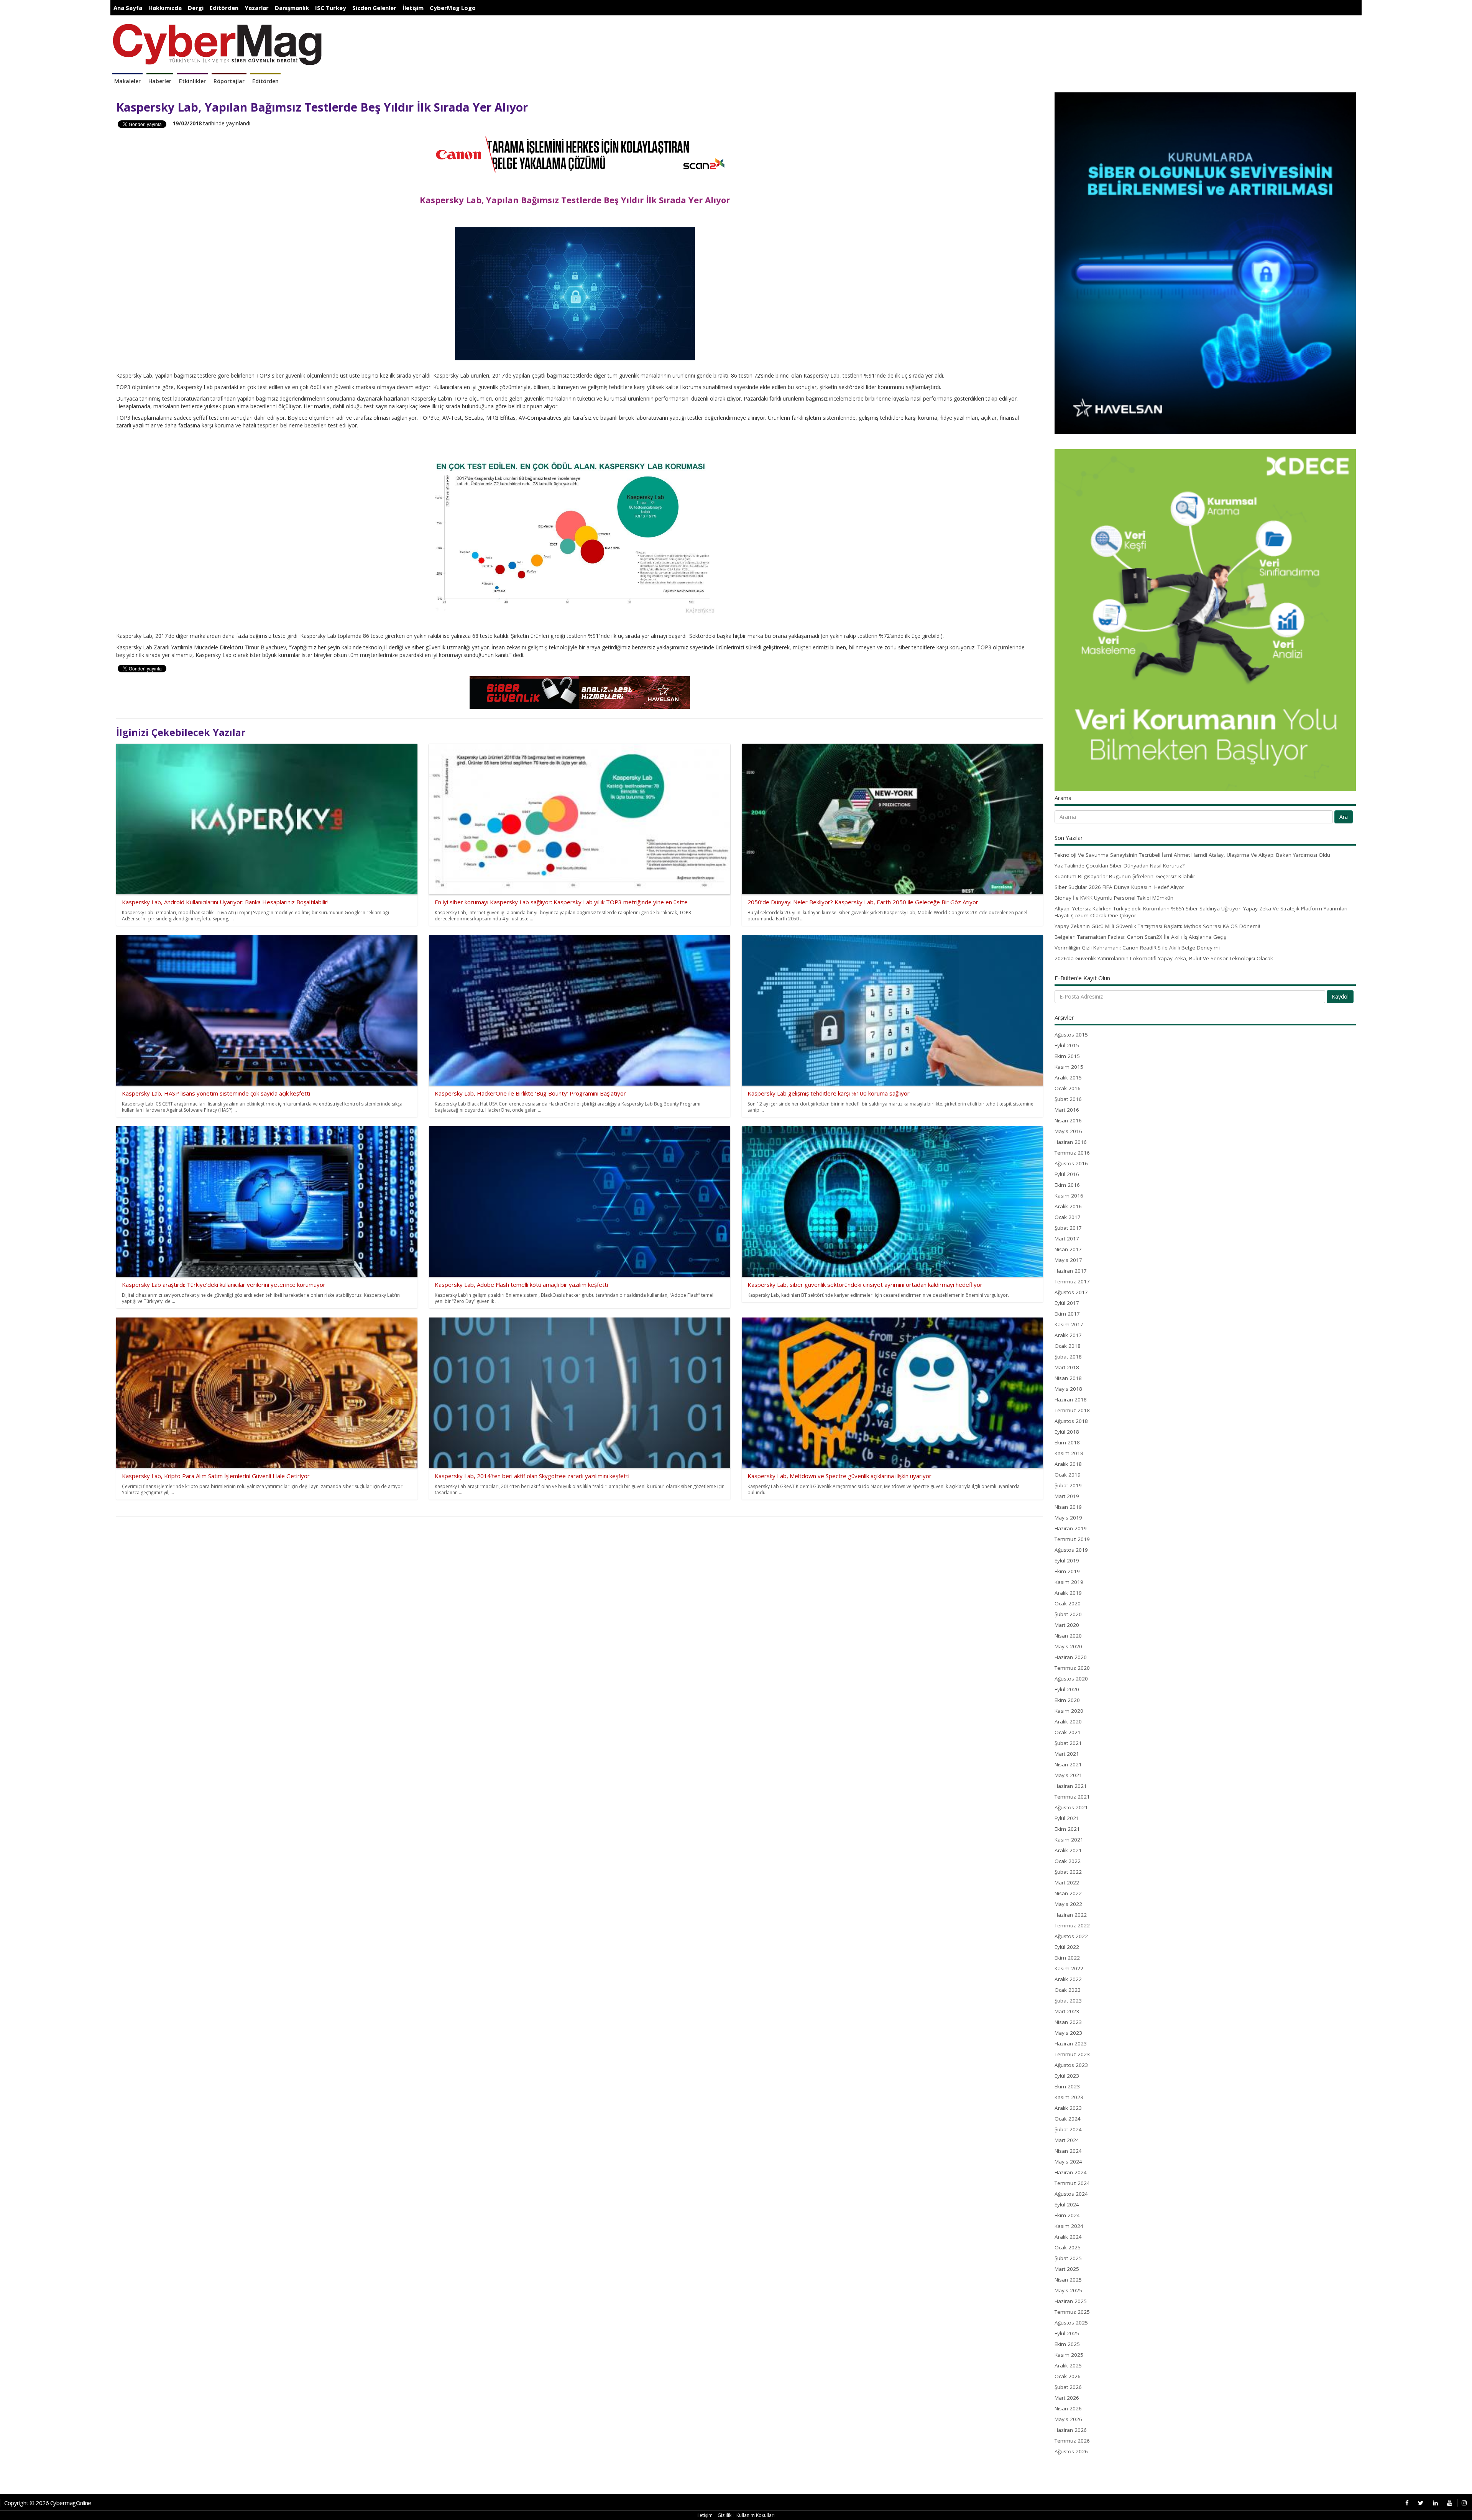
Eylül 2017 (1067, 1303)
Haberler (160, 81)
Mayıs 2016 (1068, 1131)
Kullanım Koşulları (756, 2515)
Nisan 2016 (1068, 1120)
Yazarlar (257, 8)
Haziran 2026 (1071, 2430)
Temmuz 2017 (1072, 1281)
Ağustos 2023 (1071, 2065)
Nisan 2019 (1068, 1507)
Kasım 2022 (1069, 1968)
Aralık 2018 (1068, 1464)
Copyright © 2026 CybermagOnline (48, 2503)
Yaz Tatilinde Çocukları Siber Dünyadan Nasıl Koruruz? (1120, 866)
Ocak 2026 (1068, 2376)
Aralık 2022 (1068, 1979)
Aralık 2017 (1068, 1335)
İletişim (413, 8)
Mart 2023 (1067, 2011)
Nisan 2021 (1068, 1764)
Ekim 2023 (1067, 2086)
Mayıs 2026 (1068, 2419)
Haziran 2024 (1071, 2172)
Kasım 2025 (1069, 2355)
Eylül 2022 (1067, 1947)
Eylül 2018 (1067, 1432)
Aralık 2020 (1068, 1722)
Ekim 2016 (1067, 1185)
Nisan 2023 (1068, 2022)
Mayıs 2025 (1068, 2290)
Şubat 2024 (1068, 2129)
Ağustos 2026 (1071, 2451)
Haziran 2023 (1071, 2044)
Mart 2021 (1067, 1754)
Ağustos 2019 (1071, 1550)
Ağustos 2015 (1071, 1035)
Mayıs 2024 (1068, 2162)
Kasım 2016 (1069, 1196)
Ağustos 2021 (1071, 1807)
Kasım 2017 (1069, 1324)
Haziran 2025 (1071, 2301)
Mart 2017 (1067, 1239)
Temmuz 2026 (1072, 2441)
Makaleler (127, 81)
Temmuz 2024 (1072, 2183)
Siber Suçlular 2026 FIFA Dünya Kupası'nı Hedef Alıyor (1119, 887)
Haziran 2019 (1071, 1528)
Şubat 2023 (1068, 2001)
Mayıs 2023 (1068, 2033)
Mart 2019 (1067, 1496)
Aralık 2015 (1068, 1078)
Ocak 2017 (1068, 1217)
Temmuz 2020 (1072, 1668)
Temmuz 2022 (1072, 1925)
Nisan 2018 (1068, 1378)
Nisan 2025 (1068, 2280)
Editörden (224, 8)
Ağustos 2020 (1071, 1679)
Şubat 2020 (1068, 1614)
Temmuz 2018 (1072, 1410)
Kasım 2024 (1069, 2226)
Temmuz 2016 (1072, 1153)
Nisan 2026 (1068, 2408)
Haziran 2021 (1071, 1786)
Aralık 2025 (1068, 2366)
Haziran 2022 (1071, 1915)
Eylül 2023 (1067, 2076)
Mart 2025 (1067, 2269)
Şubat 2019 (1068, 1485)
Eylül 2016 (1067, 1174)
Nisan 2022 (1068, 1893)
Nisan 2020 (1068, 1636)
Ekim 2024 (1067, 2215)
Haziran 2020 (1071, 1657)
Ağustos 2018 (1071, 1421)
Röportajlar (229, 81)
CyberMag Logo (453, 8)
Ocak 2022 (1068, 1861)
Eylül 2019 (1067, 1561)
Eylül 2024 (1067, 2205)
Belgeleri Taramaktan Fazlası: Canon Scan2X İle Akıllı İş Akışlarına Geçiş (1140, 937)
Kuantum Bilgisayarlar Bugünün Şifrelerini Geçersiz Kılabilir (1125, 876)
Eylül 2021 (1067, 1818)
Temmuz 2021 (1072, 1797)
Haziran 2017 (1071, 1271)
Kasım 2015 (1069, 1067)
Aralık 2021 (1068, 1850)
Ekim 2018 (1067, 1442)
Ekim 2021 (1067, 1829)
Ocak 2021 (1068, 1732)
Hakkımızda (165, 8)
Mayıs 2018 (1068, 1389)
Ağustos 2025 (1071, 2323)
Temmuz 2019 (1072, 1539)
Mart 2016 (1067, 1110)
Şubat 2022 (1068, 1872)
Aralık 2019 (1068, 1593)
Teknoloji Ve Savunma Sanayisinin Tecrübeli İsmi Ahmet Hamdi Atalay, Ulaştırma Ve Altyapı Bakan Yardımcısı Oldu (1192, 855)
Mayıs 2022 (1068, 1904)
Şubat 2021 (1068, 1743)
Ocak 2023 (1068, 1990)
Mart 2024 (1067, 2140)
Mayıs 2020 (1068, 1646)
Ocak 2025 (1068, 2247)
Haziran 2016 (1071, 1142)
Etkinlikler (192, 81)
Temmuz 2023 (1072, 2054)
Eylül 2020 (1067, 1689)
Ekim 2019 (1067, 1571)
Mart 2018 (1067, 1367)
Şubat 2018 (1068, 1357)
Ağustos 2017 (1071, 1292)
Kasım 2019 (1069, 1582)
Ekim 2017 (1067, 1314)
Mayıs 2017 (1068, 1260)
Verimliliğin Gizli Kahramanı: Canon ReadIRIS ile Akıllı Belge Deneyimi (1137, 948)
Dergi (196, 8)
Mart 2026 (1067, 2398)
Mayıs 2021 (1068, 1775)
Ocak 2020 (1068, 1603)
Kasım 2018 (1069, 1453)
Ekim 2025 (1067, 2344)
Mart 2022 (1067, 1883)
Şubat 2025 (1068, 2258)
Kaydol (1340, 996)
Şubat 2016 (1068, 1099)
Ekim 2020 (1067, 1700)
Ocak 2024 (1068, 2119)
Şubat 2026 (1068, 2387)
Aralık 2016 (1068, 1206)
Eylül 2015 (1067, 1045)
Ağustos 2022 (1071, 1936)
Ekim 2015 (1067, 1056)
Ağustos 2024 (1071, 2194)
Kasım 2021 (1069, 1840)
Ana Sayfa (128, 8)
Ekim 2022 (1067, 1958)
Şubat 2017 (1068, 1228)
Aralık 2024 (1068, 2237)
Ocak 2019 (1068, 1475)
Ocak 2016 (1068, 1088)
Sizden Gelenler (374, 8)
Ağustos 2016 (1071, 1163)
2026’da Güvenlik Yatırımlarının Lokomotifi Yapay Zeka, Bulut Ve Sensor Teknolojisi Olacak (1164, 958)
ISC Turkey (331, 8)
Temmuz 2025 (1072, 2312)
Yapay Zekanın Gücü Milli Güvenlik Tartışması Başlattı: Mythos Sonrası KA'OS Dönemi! (1157, 926)
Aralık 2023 (1068, 2108)
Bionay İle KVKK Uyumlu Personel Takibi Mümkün (1114, 898)
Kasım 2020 (1069, 1711)
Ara (1344, 817)
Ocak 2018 (1068, 1346)
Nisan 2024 (1068, 2151)
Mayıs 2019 (1068, 1518)
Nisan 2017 (1068, 1249)
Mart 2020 (1067, 1625)
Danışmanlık (292, 8)
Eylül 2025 (1067, 2333)
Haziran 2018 (1071, 1400)
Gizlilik (724, 2515)
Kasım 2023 (1069, 2097)
